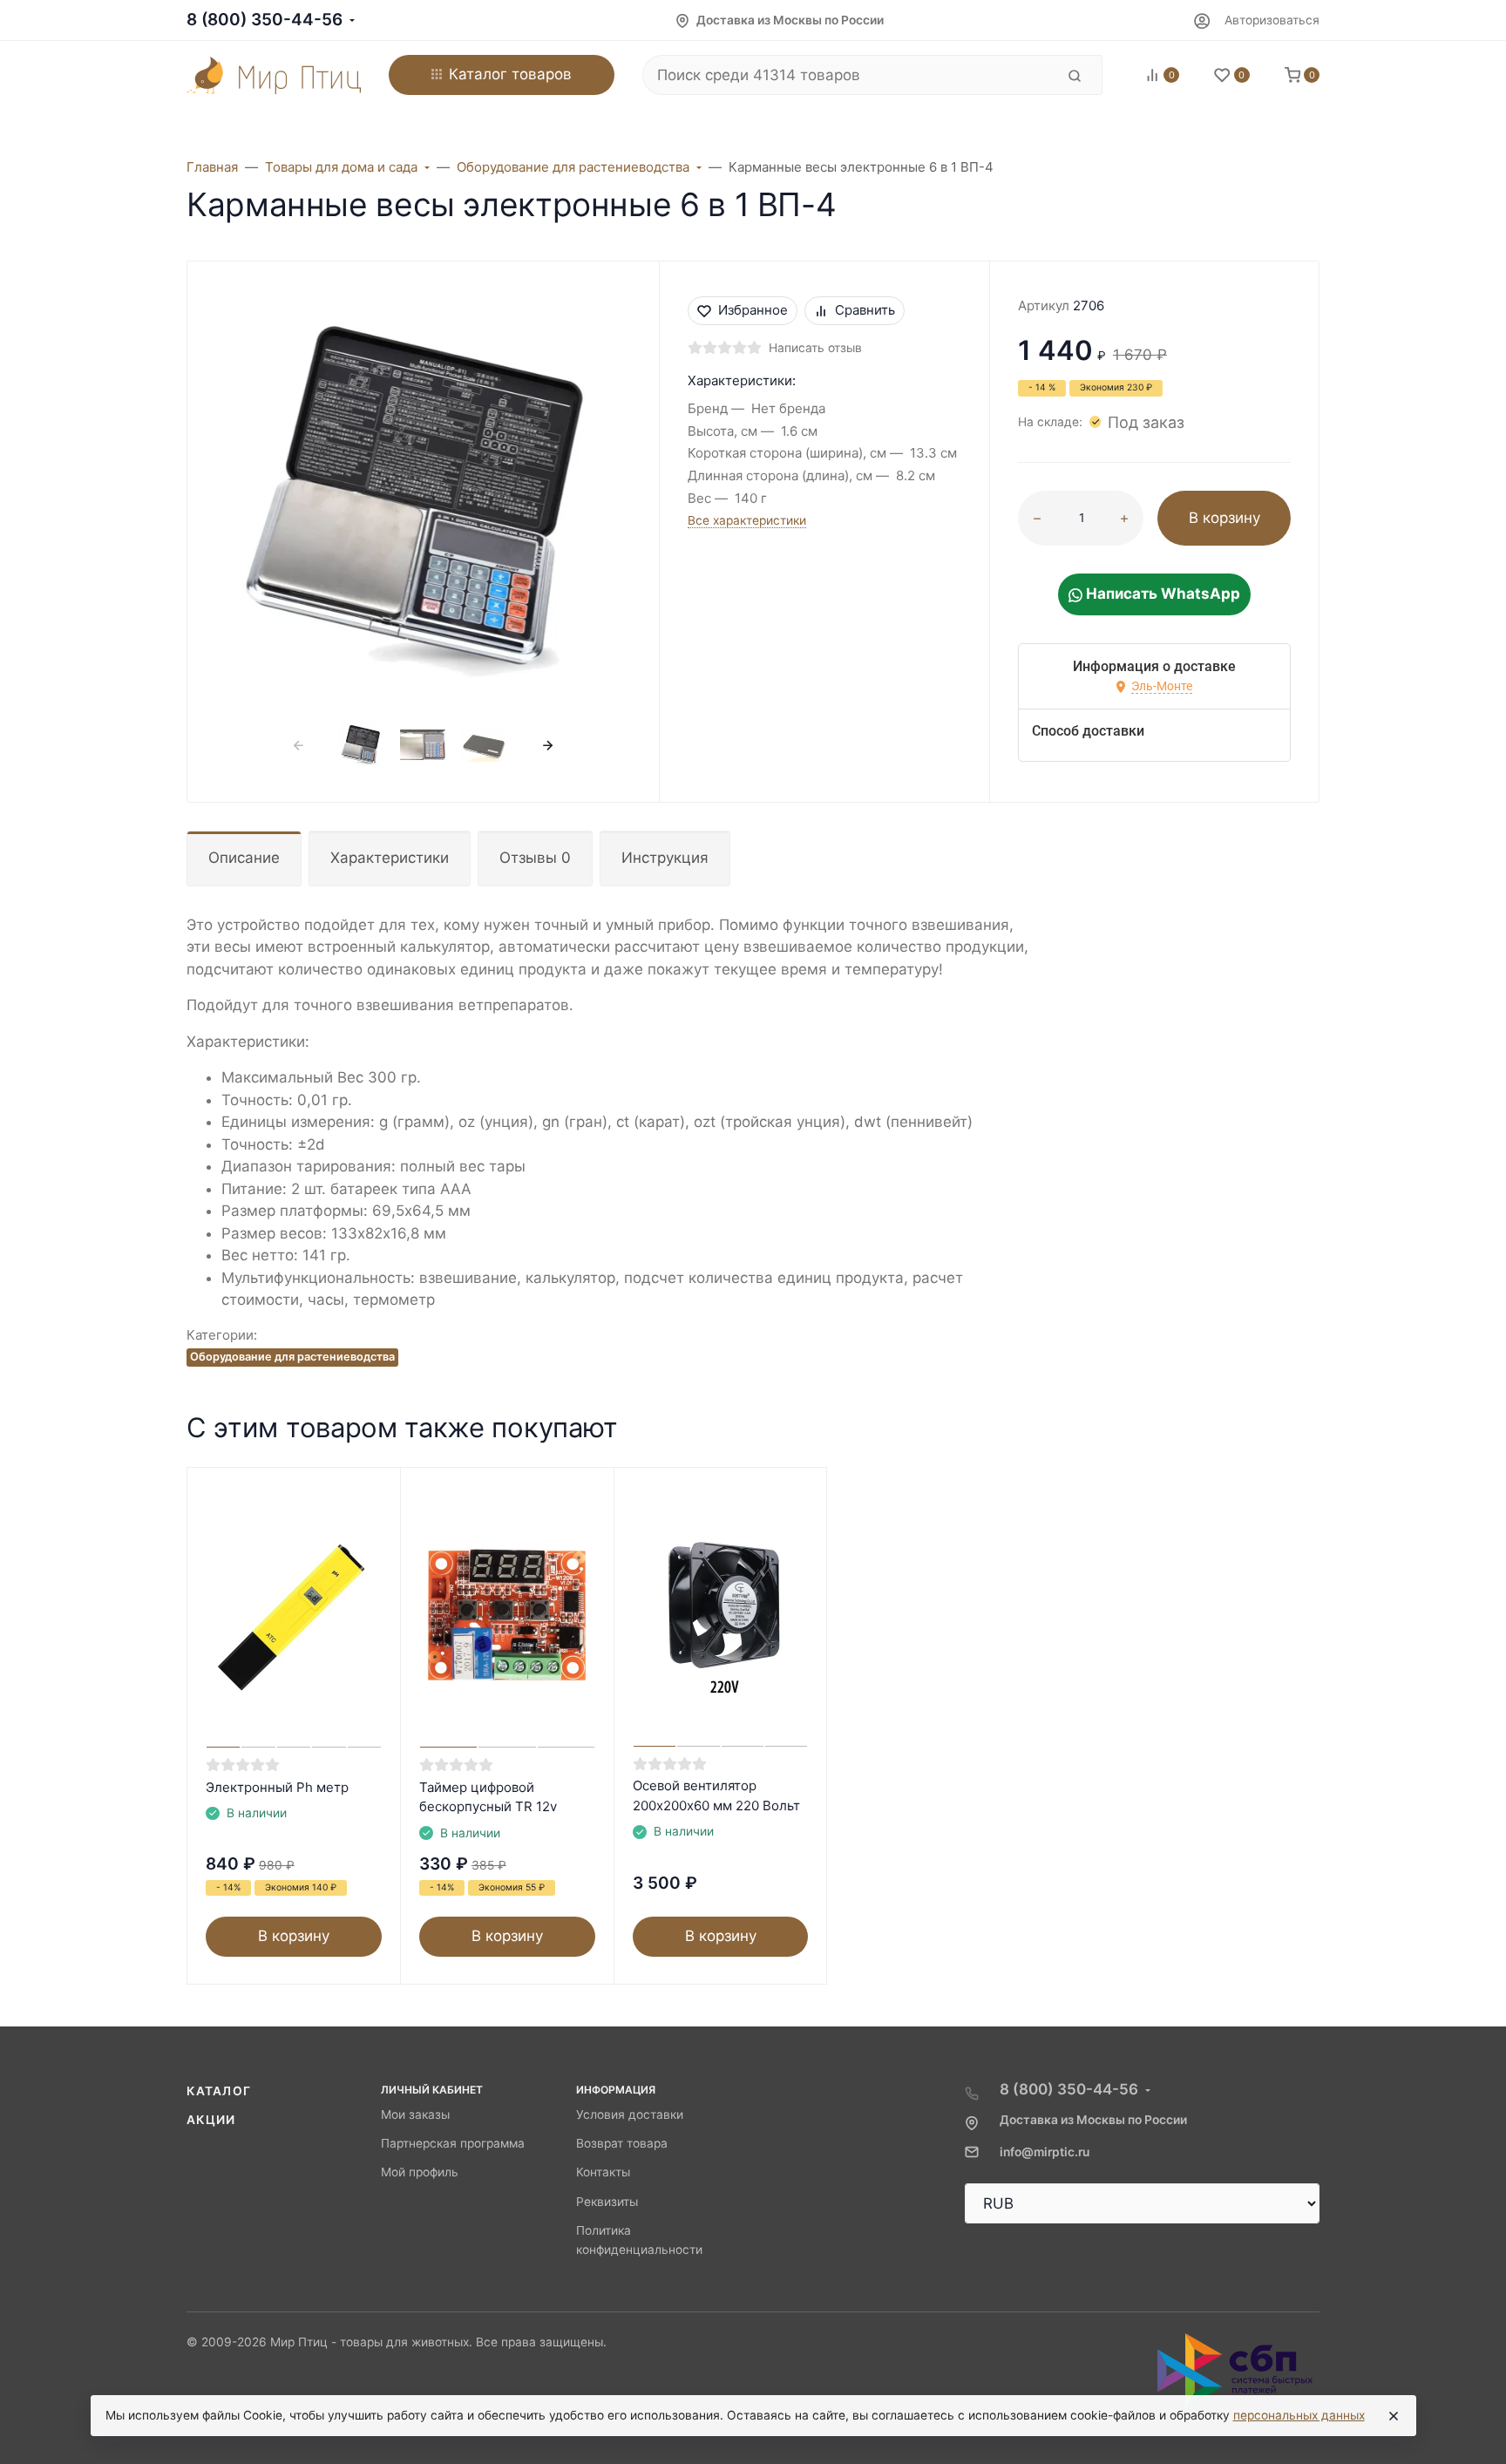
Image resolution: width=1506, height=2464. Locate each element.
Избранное (753, 310)
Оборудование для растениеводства (292, 1357)
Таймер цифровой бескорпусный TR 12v (488, 1797)
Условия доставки (630, 2114)
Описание (244, 858)
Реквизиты (607, 2202)
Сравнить (865, 310)
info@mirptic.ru (1045, 2152)
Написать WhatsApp (1161, 594)
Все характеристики (747, 520)
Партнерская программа (453, 2143)
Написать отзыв (815, 348)
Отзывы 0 (535, 858)
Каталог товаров (510, 74)
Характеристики (390, 858)
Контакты (603, 2172)
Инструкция (665, 858)
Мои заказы (415, 2114)
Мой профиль (420, 2172)
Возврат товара (622, 2143)
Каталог (219, 2091)
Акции (211, 2120)
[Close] (1394, 2416)
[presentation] (299, 745)
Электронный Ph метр (277, 1787)
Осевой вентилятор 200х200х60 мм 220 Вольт (716, 1795)
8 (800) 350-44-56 (265, 20)
